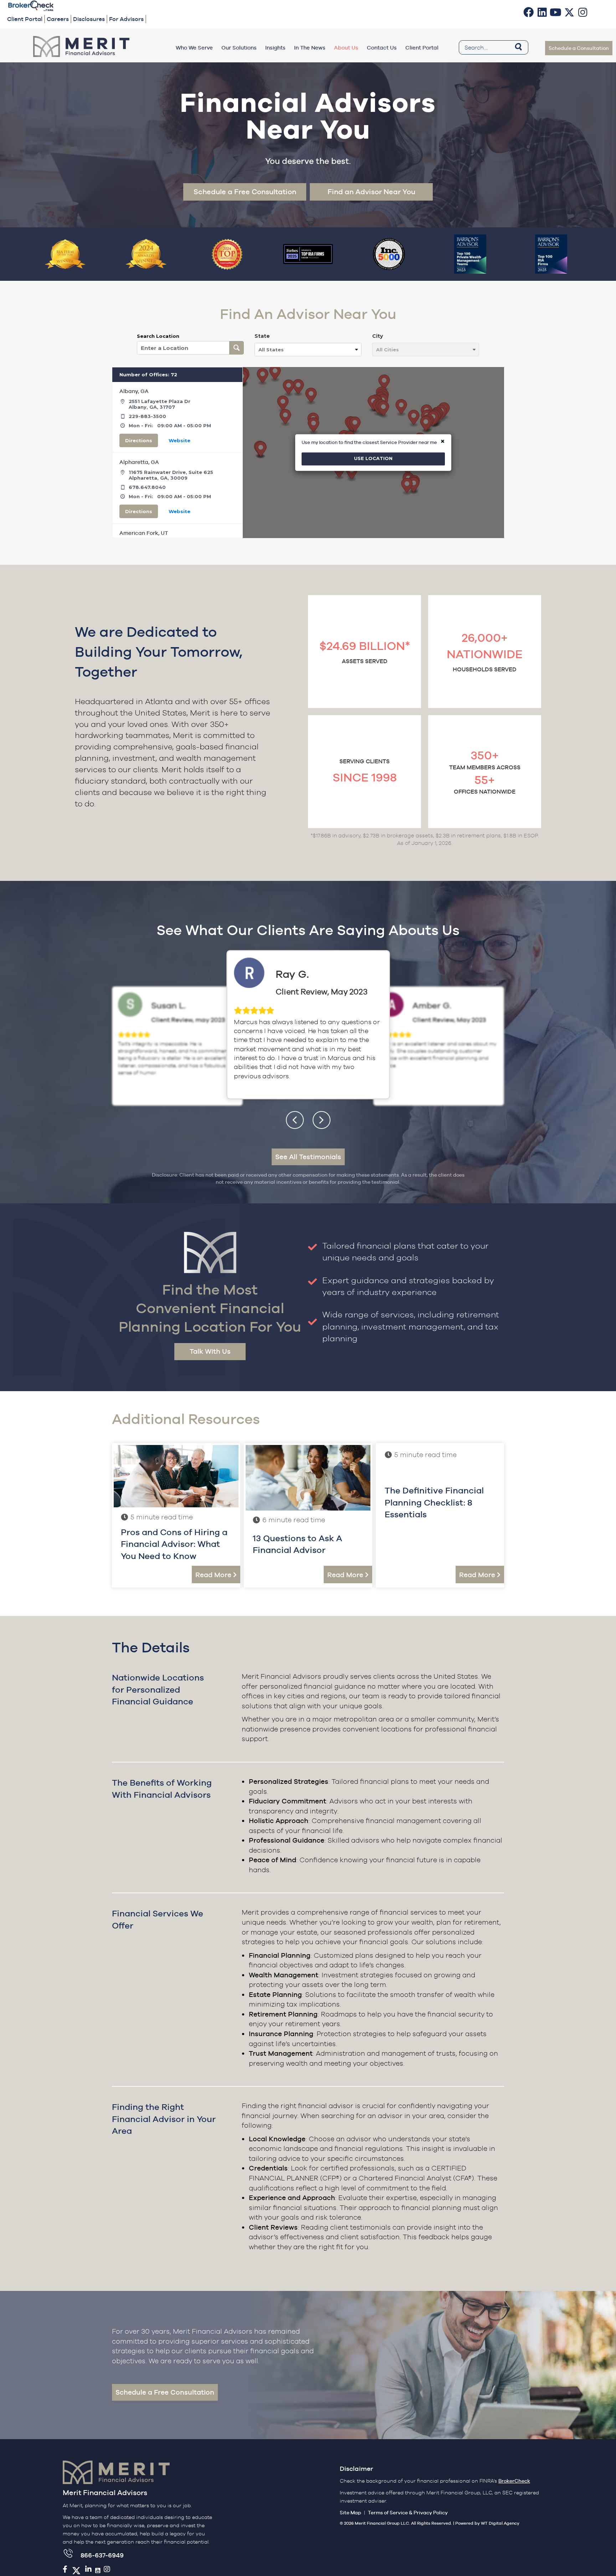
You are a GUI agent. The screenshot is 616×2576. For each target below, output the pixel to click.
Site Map (350, 2513)
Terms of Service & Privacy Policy (408, 2513)
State (262, 336)
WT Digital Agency (500, 2523)
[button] (529, 12)
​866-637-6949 (102, 2555)
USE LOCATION (373, 459)
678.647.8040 (147, 487)
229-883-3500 (147, 416)
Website (179, 440)
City (378, 336)
